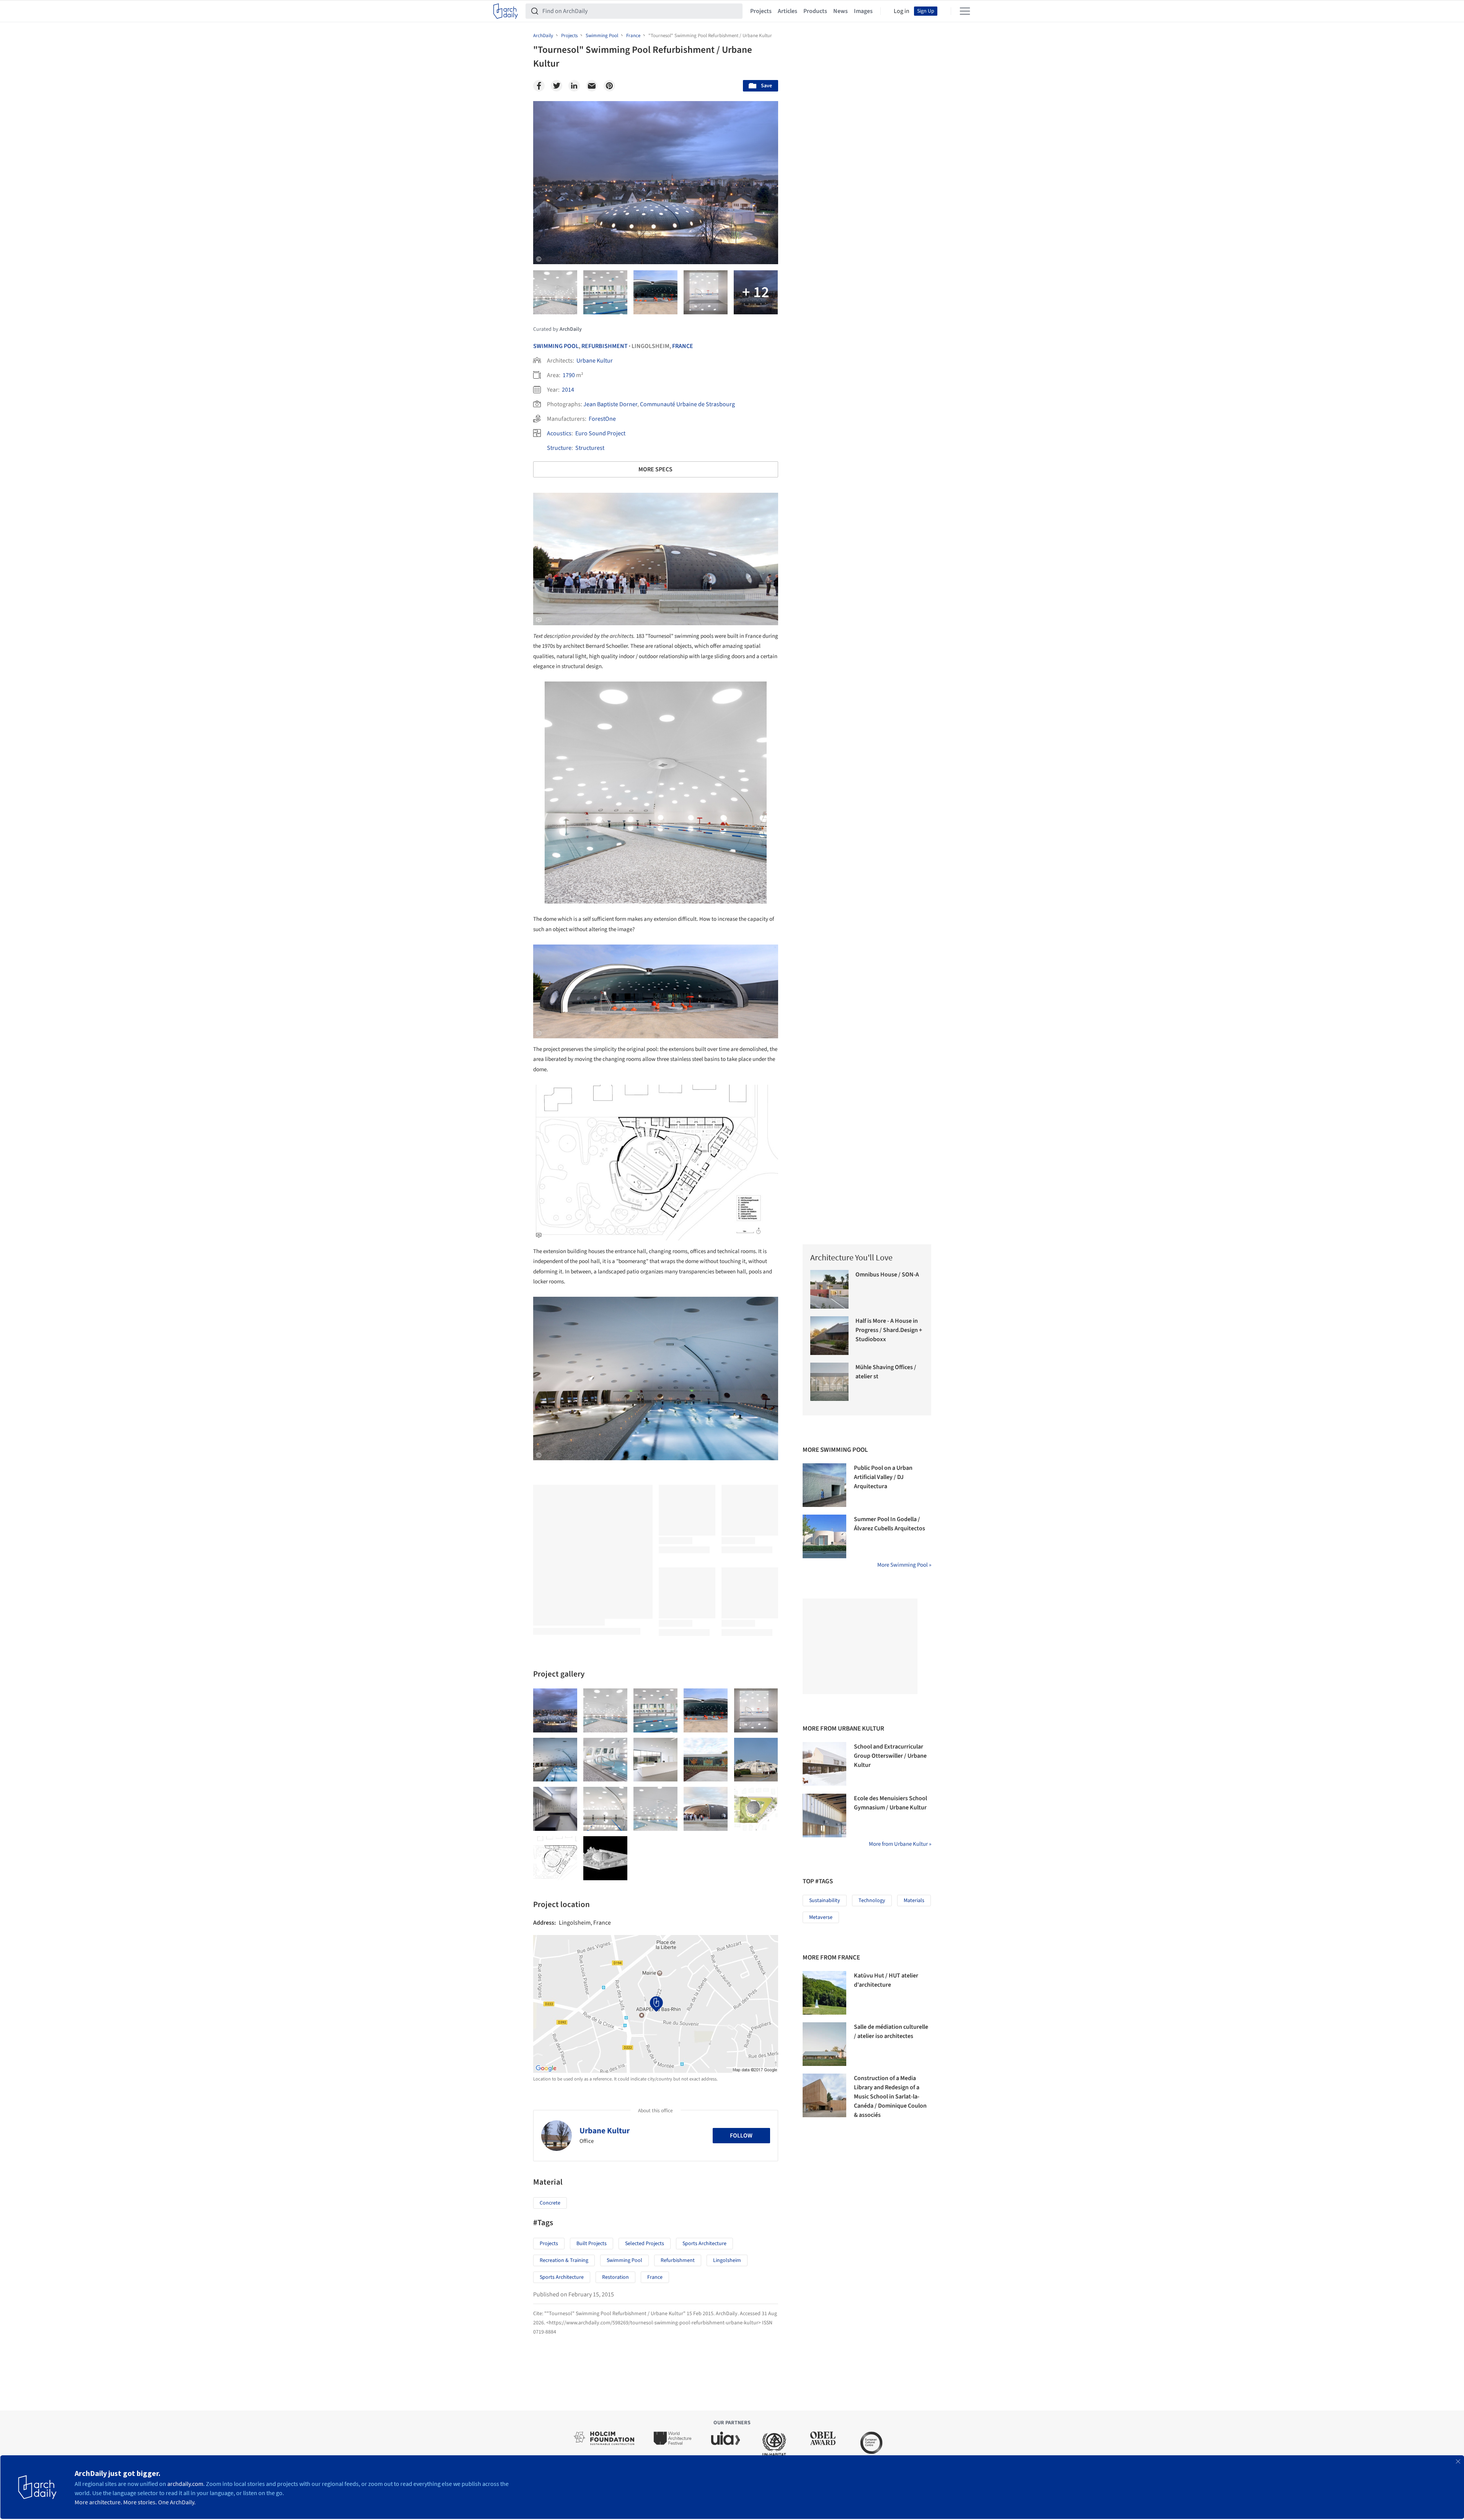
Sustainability (825, 1901)
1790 (569, 375)
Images (863, 11)
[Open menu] (965, 11)
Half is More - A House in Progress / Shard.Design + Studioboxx (889, 1330)
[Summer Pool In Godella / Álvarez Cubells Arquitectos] (824, 1536)
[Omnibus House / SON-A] (830, 1289)
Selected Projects (645, 2244)
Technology (872, 1901)
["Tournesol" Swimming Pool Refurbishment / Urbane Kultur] (555, 1710)
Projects (761, 11)
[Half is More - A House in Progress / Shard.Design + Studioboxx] (830, 1336)
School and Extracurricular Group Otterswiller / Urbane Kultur (890, 1756)
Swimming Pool (556, 346)
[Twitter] (557, 86)
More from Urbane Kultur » (900, 1844)
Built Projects (592, 2244)
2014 (568, 390)
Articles (787, 11)
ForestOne (602, 419)
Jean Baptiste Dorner (610, 404)
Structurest (590, 448)
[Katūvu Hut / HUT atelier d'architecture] (824, 1993)
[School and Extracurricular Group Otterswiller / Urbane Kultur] (824, 1764)
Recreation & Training (564, 2260)
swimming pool (624, 2260)
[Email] (592, 86)
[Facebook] (539, 86)
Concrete (550, 2203)
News (841, 11)
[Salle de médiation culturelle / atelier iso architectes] (824, 2044)
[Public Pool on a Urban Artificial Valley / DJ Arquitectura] (824, 1485)
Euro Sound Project (600, 433)
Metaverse (821, 1917)
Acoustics (559, 433)
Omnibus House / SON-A (887, 1275)
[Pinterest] (609, 86)
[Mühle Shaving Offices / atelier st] (830, 1382)
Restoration (615, 2277)
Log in (902, 11)
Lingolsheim (727, 2260)
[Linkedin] (574, 86)
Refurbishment (605, 346)
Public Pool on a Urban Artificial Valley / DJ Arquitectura (883, 1477)
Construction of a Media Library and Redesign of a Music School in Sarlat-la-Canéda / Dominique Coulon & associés (890, 2097)
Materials (914, 1901)
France (683, 346)
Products (815, 11)
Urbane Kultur (595, 361)
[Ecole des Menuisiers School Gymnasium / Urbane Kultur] (824, 1816)
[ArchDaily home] (506, 11)
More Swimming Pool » (904, 1565)
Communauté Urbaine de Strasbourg (687, 404)
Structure (559, 448)
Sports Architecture (704, 2244)
